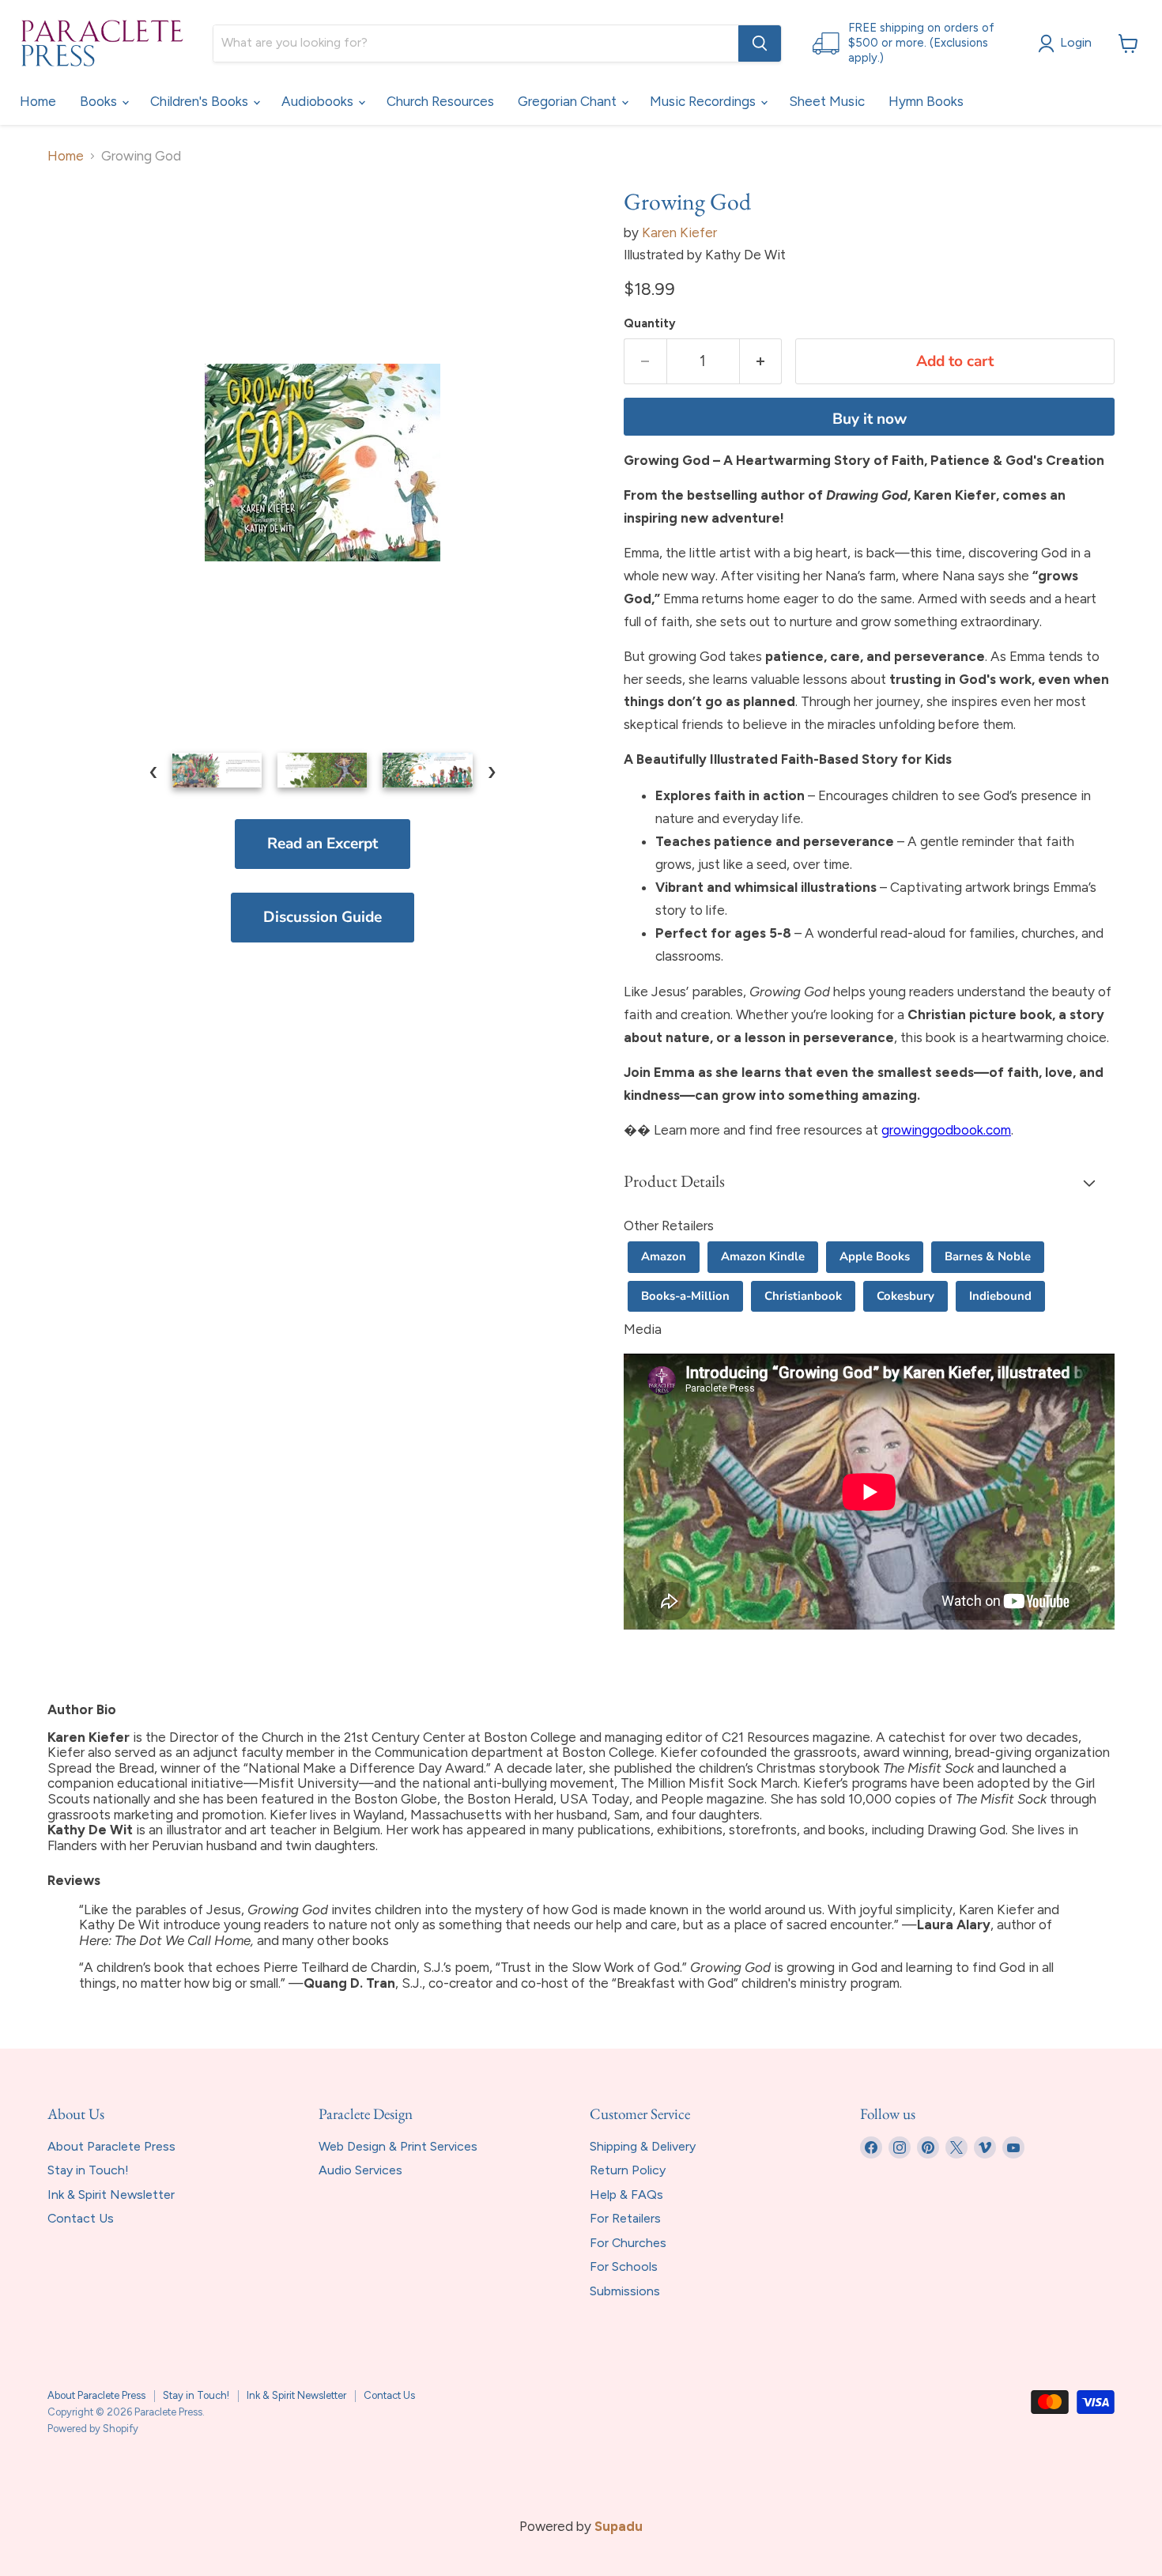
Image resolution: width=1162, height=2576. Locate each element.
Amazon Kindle (763, 1256)
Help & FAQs (626, 2195)
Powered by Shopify (93, 2429)
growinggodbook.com (946, 1130)
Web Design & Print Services (398, 2146)
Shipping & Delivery (643, 2146)
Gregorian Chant (569, 101)
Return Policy (628, 2170)
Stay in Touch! (88, 2170)
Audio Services (360, 2170)
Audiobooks (319, 101)
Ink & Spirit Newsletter (111, 2195)
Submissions (625, 2291)
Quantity (650, 324)
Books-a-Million (685, 1296)
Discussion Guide (323, 917)
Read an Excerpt (323, 844)
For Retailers (625, 2218)
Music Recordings (704, 101)
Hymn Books (926, 101)
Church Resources (440, 101)
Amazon (664, 1256)
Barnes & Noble (988, 1256)
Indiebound (1000, 1296)
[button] (869, 1183)
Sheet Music (827, 101)
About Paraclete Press (111, 2146)
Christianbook (803, 1296)
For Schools (624, 2266)
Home (38, 101)
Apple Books (875, 1256)
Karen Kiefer (679, 232)
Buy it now (870, 419)
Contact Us (81, 2218)
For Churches (628, 2243)
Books (100, 101)
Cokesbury (905, 1296)
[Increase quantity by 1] (761, 361)
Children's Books (201, 101)
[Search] (760, 43)
